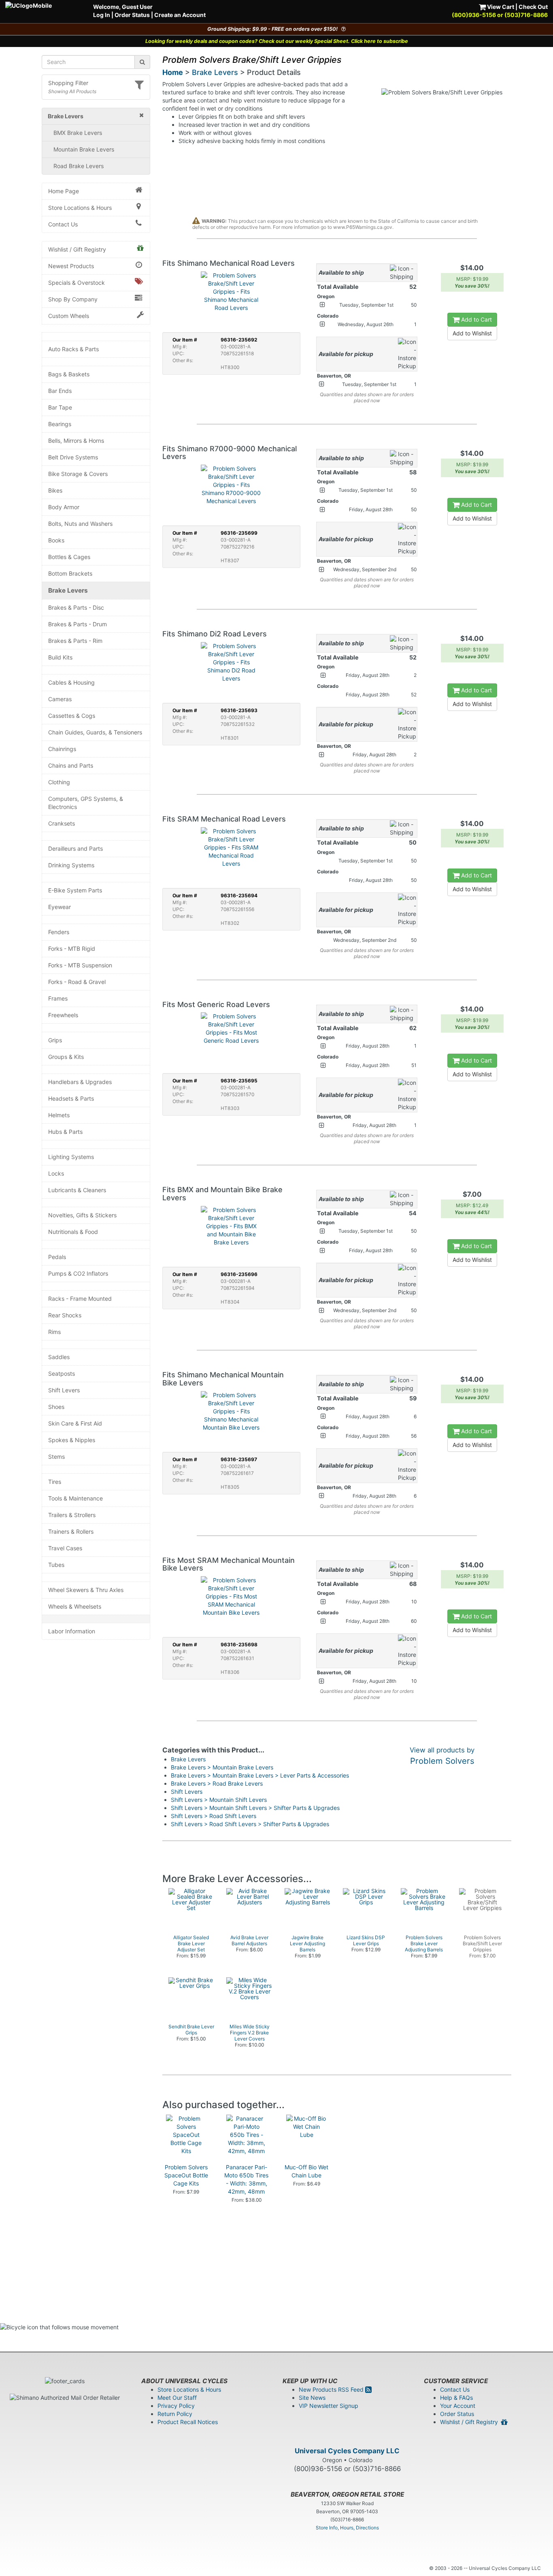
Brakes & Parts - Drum (78, 624)
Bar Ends (60, 391)
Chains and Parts (71, 765)
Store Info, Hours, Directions (347, 2528)
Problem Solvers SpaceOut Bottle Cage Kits (186, 2175)
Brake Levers (68, 590)
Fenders (59, 932)
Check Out (533, 7)
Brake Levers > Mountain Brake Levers (222, 1767)
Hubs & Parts (65, 1132)
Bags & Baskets (69, 374)
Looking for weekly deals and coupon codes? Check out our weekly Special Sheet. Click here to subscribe (277, 41)
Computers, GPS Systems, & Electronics (86, 803)
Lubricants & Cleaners (77, 1190)
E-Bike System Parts (75, 890)
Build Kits (60, 657)
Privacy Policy (176, 2406)
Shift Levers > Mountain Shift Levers (219, 1800)
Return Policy (175, 2414)
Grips (55, 1040)
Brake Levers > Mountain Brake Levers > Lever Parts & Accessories (260, 1775)
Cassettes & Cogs (72, 716)
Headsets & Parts (71, 1098)
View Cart (500, 7)
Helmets (59, 1115)
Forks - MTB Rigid (72, 949)
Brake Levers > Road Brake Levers (217, 1783)
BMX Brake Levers (78, 133)
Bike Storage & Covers (78, 474)
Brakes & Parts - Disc (76, 607)
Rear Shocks (65, 1315)
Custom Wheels (69, 316)
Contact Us (63, 224)
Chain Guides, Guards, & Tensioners (95, 732)
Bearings (60, 424)
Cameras (60, 699)
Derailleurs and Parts (76, 848)
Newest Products (71, 266)
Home (173, 72)
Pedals (57, 1257)
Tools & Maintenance (76, 1498)
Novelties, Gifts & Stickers (82, 1215)
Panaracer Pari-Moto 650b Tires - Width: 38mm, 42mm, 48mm (246, 2179)
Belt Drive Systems (73, 457)
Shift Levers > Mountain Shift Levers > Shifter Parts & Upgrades (255, 1808)
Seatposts (62, 1373)
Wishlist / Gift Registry (77, 249)
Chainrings (62, 749)
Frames (58, 998)
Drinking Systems (71, 865)
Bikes (55, 490)
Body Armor (64, 507)
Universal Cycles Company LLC (347, 2451)
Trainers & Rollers (71, 1531)
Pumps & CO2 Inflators (78, 1273)
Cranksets (62, 823)
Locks (56, 1173)
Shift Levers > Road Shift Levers (214, 1816)
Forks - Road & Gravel (77, 982)
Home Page (64, 191)
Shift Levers (64, 1390)
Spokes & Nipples (72, 1440)
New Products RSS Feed (332, 2389)
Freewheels (63, 1015)
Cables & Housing (71, 682)
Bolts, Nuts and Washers (80, 524)
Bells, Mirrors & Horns (76, 441)
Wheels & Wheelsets (75, 1606)
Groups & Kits (66, 1057)
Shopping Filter (68, 83)
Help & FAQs (456, 2398)
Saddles (59, 1357)
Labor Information (72, 1631)
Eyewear (60, 907)
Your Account (458, 2406)
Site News (312, 2398)
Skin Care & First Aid (75, 1423)
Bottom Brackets (70, 573)
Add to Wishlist (472, 333)
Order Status (132, 15)
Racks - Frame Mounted (80, 1299)
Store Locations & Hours (80, 208)
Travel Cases (65, 1548)
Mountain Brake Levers (84, 149)
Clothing (59, 782)
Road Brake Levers (79, 166)
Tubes (56, 1565)
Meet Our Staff (177, 2398)
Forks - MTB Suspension (80, 965)
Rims (54, 1332)
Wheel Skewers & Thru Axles (86, 1590)
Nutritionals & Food (73, 1232)
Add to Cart (476, 319)
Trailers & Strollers (72, 1515)
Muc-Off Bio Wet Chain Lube (306, 2171)
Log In (102, 15)
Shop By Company (73, 299)
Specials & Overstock (77, 283)
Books (56, 540)
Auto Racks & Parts (73, 349)
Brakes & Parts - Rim (75, 641)
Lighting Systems (71, 1157)
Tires (55, 1482)
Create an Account (180, 15)
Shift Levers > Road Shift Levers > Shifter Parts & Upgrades (250, 1824)
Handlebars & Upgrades (80, 1082)
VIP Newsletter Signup (329, 2406)
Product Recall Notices (188, 2422)
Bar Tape (60, 407)
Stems (56, 1457)
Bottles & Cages (69, 557)
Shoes (56, 1407)
